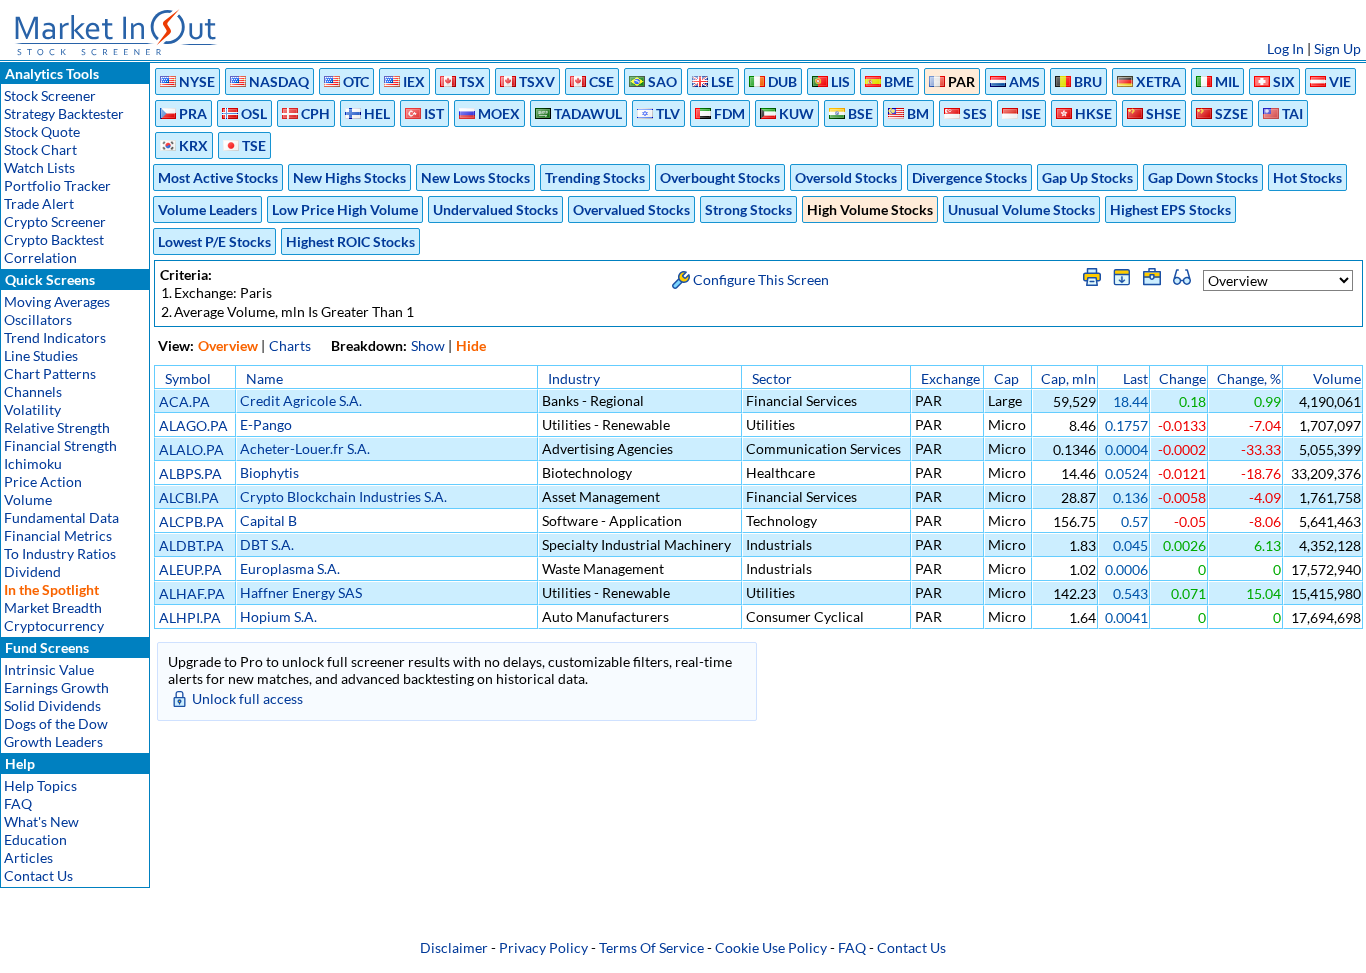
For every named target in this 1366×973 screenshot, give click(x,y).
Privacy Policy (543, 947)
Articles (28, 857)
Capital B (268, 520)
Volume (28, 499)
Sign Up (1337, 48)
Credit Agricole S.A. (301, 400)
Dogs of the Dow (56, 723)
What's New (41, 821)
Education (35, 839)
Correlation (40, 257)
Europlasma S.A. (290, 568)
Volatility (32, 409)
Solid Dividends (52, 705)
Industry (574, 378)
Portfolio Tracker (57, 185)
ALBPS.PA (190, 473)
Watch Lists (39, 167)
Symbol (188, 378)
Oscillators (38, 319)
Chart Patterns (50, 373)
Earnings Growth (56, 687)
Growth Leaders (53, 741)
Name (264, 378)
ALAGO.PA (193, 425)
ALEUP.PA (190, 569)
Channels (33, 391)
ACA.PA (184, 401)
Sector (772, 378)
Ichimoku (33, 463)
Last (1135, 378)
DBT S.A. (267, 544)
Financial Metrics (58, 535)
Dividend (32, 571)
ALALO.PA (191, 449)
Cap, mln (1068, 378)
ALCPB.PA (191, 521)
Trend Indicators (55, 337)
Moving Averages (57, 301)
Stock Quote (42, 131)
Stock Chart (40, 149)
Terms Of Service (651, 947)
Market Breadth (53, 607)
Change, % (1249, 378)
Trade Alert (39, 203)
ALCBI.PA (189, 497)
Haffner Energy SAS (301, 592)
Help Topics (40, 785)
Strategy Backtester (64, 113)
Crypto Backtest (54, 239)
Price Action (43, 481)
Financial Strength (60, 445)
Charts (290, 345)
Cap (1006, 378)
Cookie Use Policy (771, 947)
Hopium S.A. (278, 616)
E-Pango (266, 424)
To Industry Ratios (60, 553)
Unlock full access (247, 698)
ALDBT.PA (191, 545)
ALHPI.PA (190, 617)
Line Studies (41, 355)
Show (428, 345)
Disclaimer (454, 947)
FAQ (18, 803)
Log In (1285, 48)
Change (1182, 378)
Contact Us (38, 875)
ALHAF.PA (192, 593)
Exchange (950, 378)
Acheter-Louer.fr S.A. (305, 448)
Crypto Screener (55, 221)
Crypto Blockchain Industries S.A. (343, 496)
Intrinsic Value (49, 669)
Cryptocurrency (54, 625)
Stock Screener (50, 95)
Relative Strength (57, 427)
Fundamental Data (61, 517)
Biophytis (269, 472)
